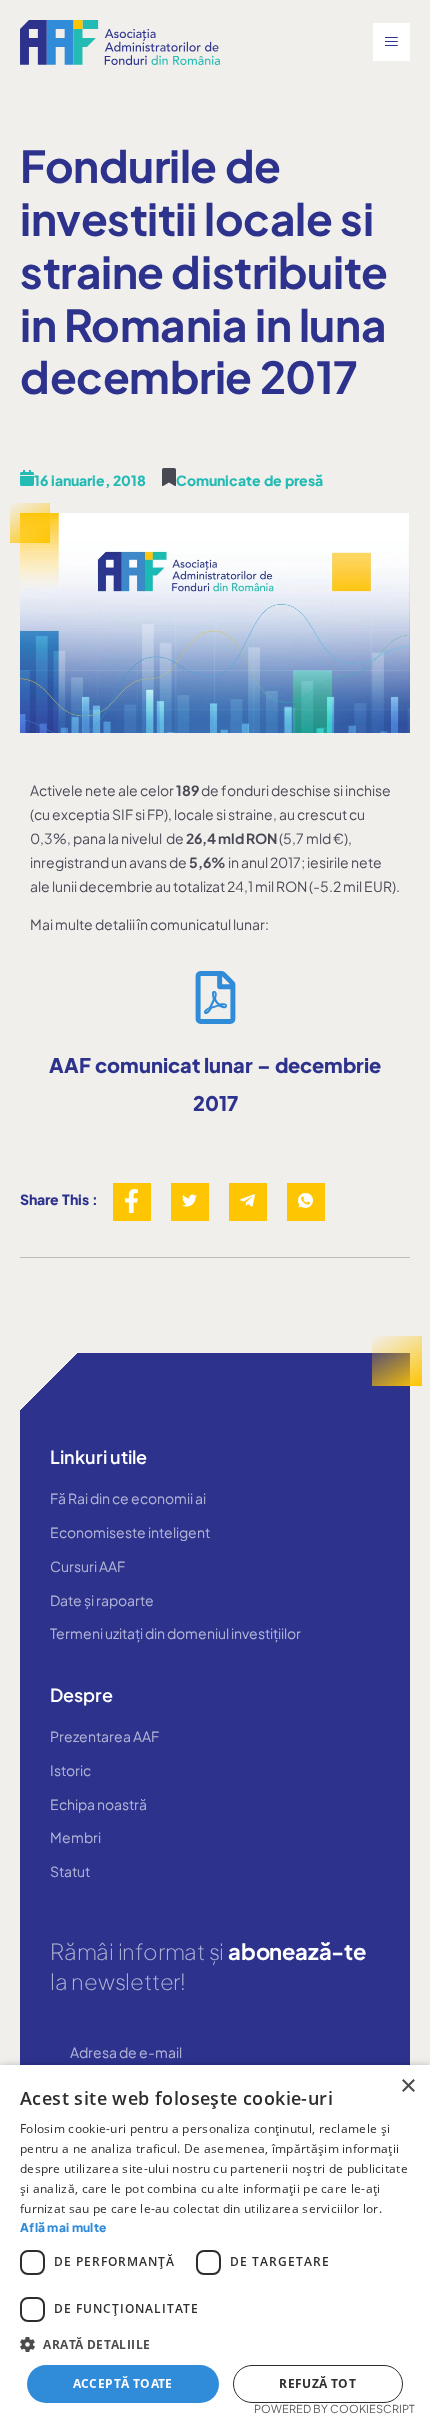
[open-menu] (391, 42)
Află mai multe (63, 2227)
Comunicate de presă (249, 480)
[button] (215, 2345)
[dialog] (215, 2244)
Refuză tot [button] (317, 2383)
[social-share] (132, 1202)
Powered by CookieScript (334, 2408)
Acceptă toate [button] (123, 2383)
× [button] (407, 2086)
